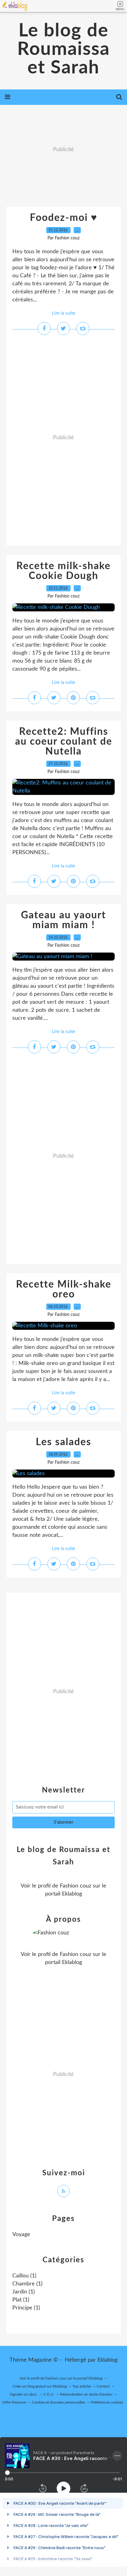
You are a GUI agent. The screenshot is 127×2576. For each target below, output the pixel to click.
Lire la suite (63, 313)
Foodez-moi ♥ (64, 218)
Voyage (21, 2235)
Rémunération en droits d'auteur (86, 2394)
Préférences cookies (107, 2402)
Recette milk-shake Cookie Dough (63, 571)
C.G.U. (49, 2394)
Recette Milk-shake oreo (64, 1289)
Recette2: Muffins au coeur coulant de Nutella (64, 742)
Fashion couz (76, 1886)
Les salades (63, 1442)
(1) (24, 2276)
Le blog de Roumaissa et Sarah (63, 49)
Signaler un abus (24, 2394)
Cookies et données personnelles (59, 2402)
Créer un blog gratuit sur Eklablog (40, 2386)
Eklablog (107, 2360)
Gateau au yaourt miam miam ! (63, 920)
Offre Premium (14, 2402)
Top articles (82, 2386)
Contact (103, 2386)
